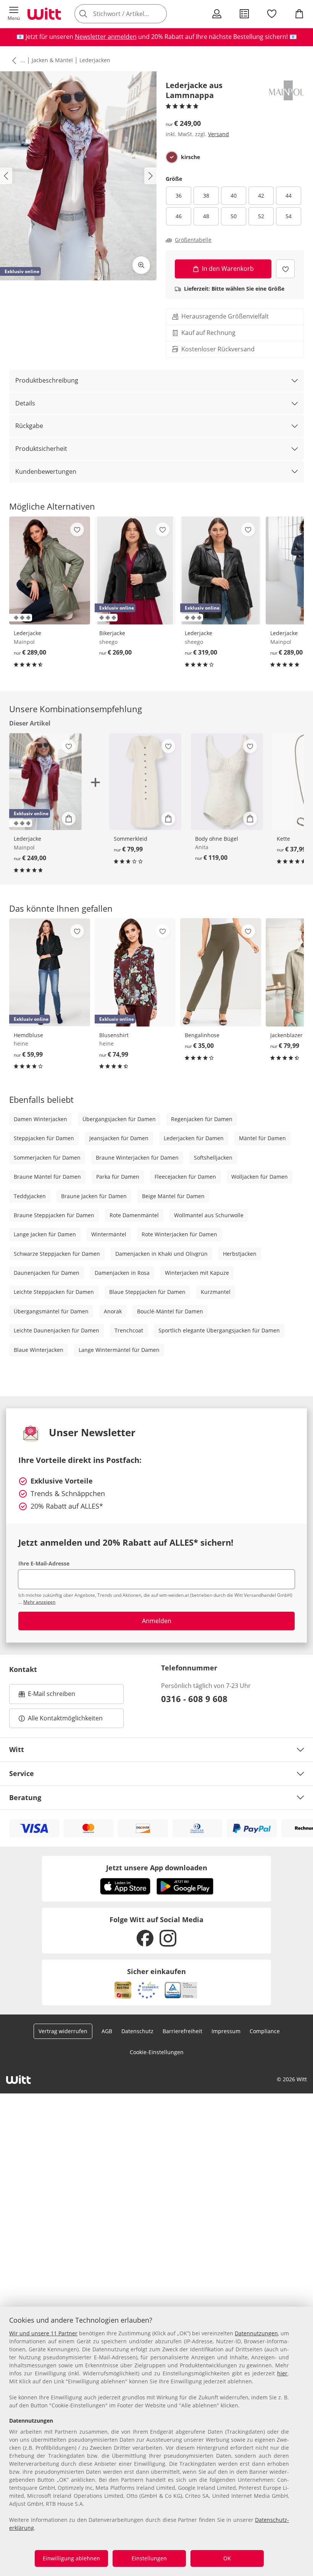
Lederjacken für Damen (194, 1138)
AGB (107, 2031)
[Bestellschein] (244, 14)
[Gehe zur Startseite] (44, 14)
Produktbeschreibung (47, 380)
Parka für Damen (118, 1177)
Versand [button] (219, 134)
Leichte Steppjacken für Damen (54, 1292)
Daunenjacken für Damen (47, 1273)
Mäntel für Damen (262, 1138)
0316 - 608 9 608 (194, 1699)
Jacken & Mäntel (52, 60)
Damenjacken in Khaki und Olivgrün (161, 1254)
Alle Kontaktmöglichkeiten (65, 1718)
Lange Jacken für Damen (45, 1234)
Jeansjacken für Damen (119, 1138)
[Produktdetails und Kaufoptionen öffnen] (69, 819)
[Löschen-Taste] (159, 14)
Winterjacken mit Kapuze (197, 1273)
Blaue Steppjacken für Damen (147, 1292)
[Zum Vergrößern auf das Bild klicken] (141, 265)
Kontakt (23, 1669)
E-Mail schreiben (47, 1696)
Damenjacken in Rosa (122, 1273)
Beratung (25, 1797)
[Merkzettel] (272, 14)
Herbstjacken (240, 1254)
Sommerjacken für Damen (47, 1158)
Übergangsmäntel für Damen (51, 1311)
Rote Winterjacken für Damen (179, 1234)
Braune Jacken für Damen (94, 1196)
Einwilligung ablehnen (71, 2558)
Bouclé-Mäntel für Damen (170, 1311)
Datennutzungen (256, 2333)
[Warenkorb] (299, 14)
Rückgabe (29, 426)
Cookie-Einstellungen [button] (157, 2052)
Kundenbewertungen (46, 471)
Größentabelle (193, 240)
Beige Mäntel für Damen (173, 1196)
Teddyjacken (30, 1196)
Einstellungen (149, 2558)
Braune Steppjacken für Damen (54, 1215)
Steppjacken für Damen (44, 1138)
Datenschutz (137, 2031)
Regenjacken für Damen (202, 1119)
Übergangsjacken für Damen (119, 1119)
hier (282, 2373)
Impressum (226, 2031)
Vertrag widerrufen (63, 2031)
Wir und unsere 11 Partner (43, 2333)
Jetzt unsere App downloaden (157, 1868)
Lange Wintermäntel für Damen (119, 1350)
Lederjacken (95, 60)
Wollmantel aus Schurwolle (209, 1215)
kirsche (190, 157)
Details (25, 403)
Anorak (113, 1311)
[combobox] (132, 14)
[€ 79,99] (145, 782)
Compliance (265, 2031)
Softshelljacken (213, 1158)
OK (227, 2558)
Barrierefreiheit (182, 2031)
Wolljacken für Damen (260, 1177)
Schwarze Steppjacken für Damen (57, 1254)
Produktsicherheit (41, 449)
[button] (14, 14)
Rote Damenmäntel (134, 1215)
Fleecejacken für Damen (185, 1177)
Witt (17, 1749)
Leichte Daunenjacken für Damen (56, 1330)
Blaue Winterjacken (39, 1350)
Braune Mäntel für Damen (47, 1177)
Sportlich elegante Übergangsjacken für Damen (219, 1330)
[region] (156, 2441)
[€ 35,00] (221, 972)
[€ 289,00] (50, 571)
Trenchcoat (129, 1330)
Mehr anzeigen (39, 1602)
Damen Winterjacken (40, 1119)
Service (22, 1773)
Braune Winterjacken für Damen (137, 1158)
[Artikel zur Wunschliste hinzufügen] (285, 269)
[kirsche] (172, 157)
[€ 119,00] (227, 782)
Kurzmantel (216, 1292)
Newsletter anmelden (106, 37)
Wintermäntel (109, 1234)
